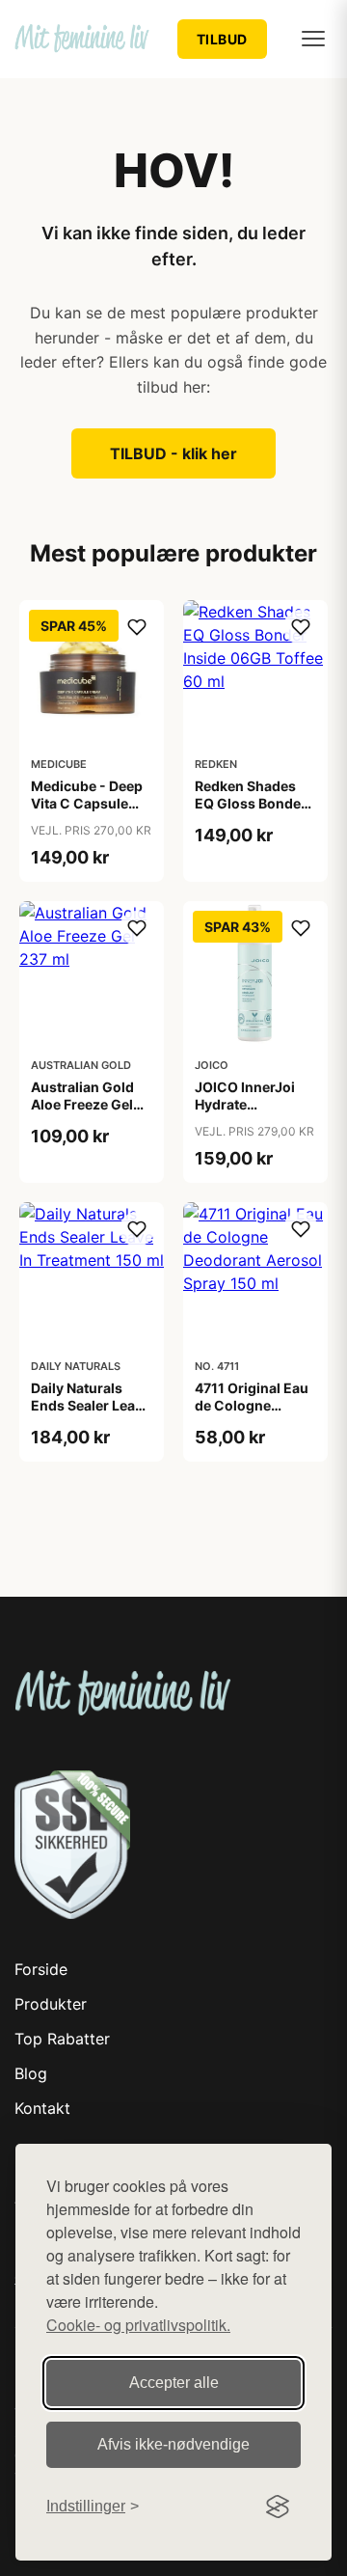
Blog (31, 2073)
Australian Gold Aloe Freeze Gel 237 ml (82, 1104)
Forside (41, 1969)
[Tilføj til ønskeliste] (137, 627)
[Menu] (313, 39)
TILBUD (222, 39)
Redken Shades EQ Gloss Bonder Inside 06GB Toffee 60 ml (251, 812)
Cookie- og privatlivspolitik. (138, 2325)
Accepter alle (174, 2383)
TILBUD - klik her (173, 453)
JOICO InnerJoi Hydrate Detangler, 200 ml (254, 1104)
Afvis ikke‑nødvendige (173, 2444)
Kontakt (42, 2108)
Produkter (51, 2004)
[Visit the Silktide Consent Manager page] (278, 2507)
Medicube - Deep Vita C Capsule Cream (87, 803)
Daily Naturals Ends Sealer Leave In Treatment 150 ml (91, 1414)
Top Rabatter (62, 2039)
